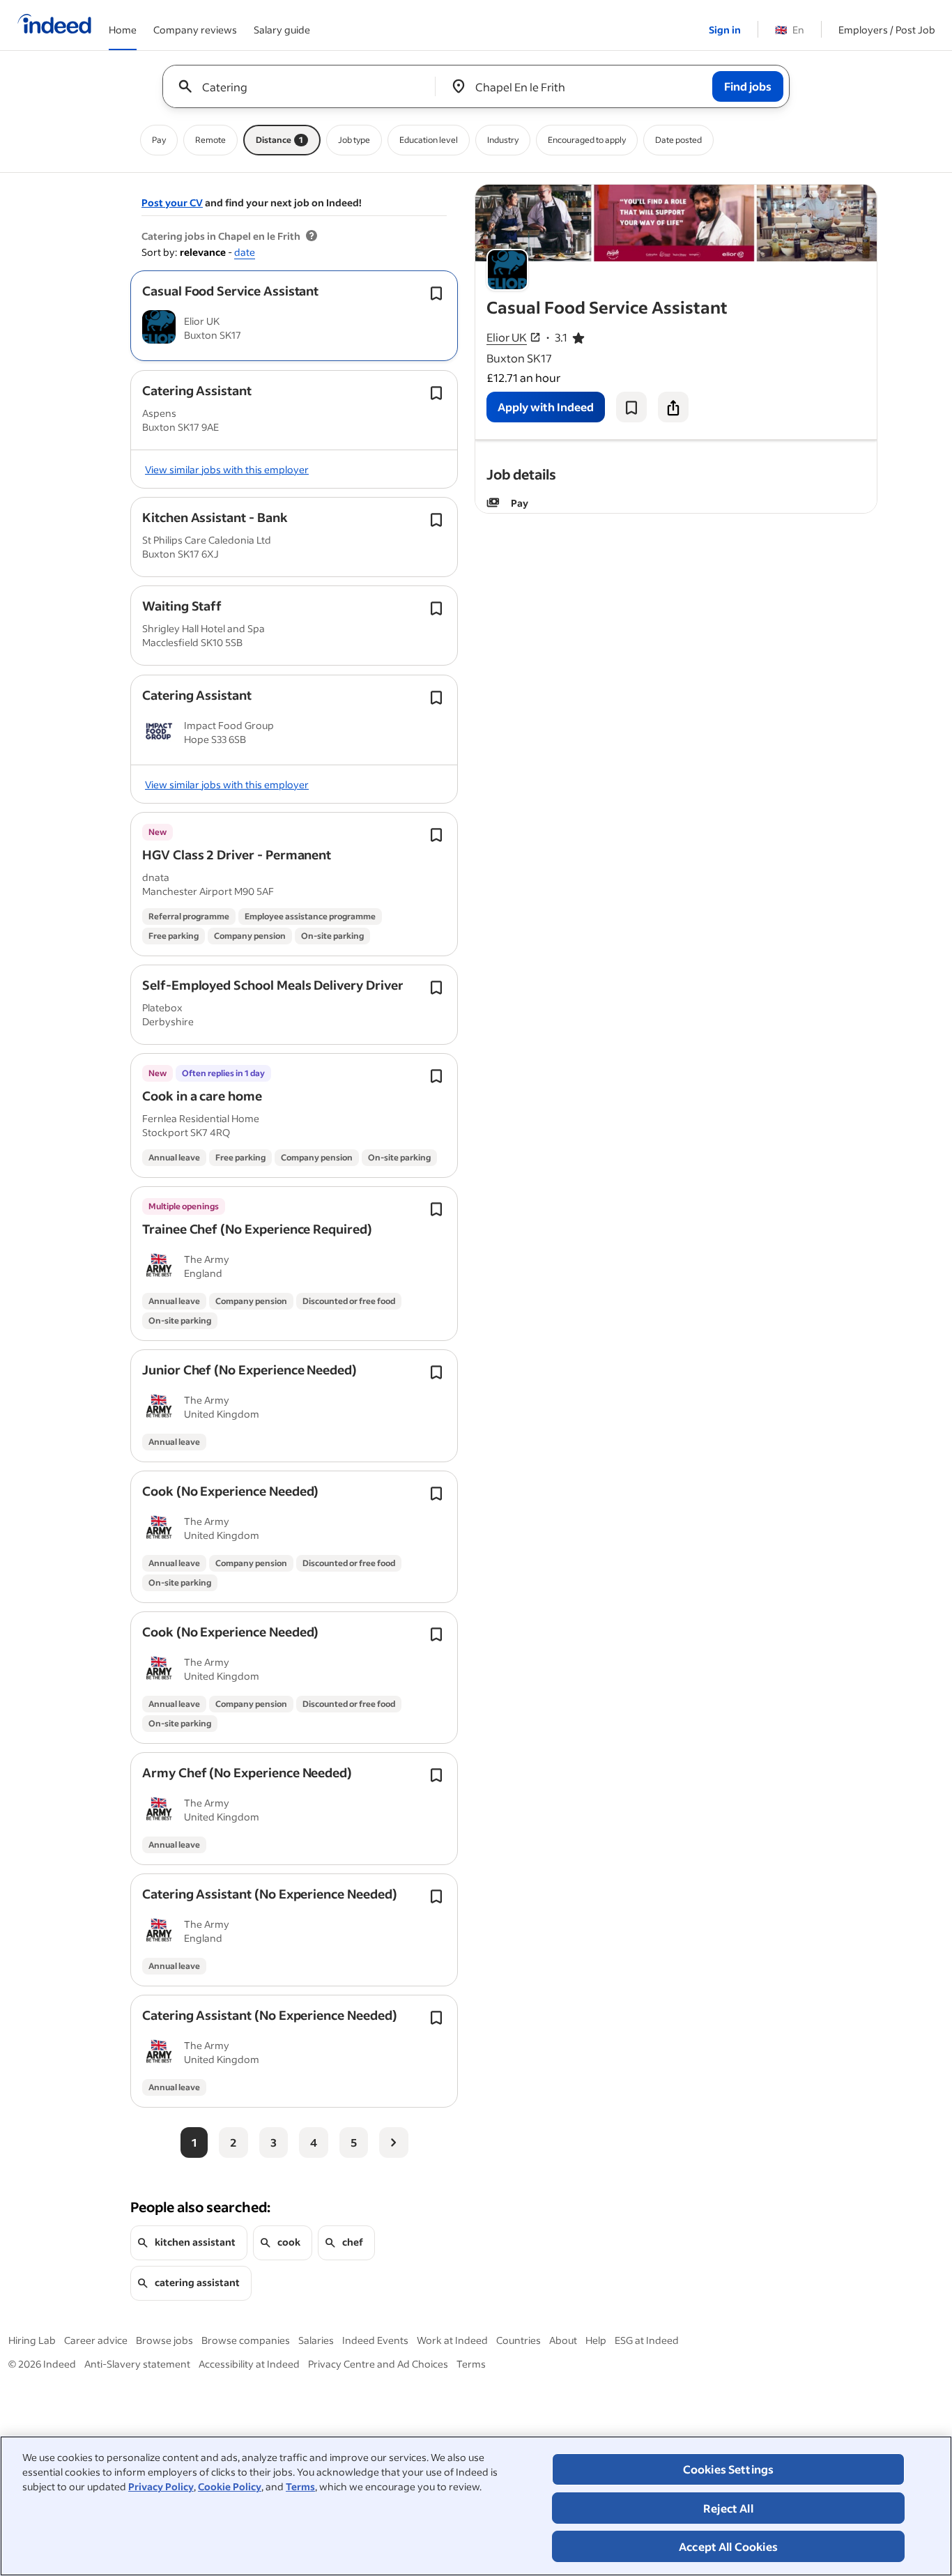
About (563, 2340)
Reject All (728, 2508)
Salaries (316, 2340)
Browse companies (246, 2340)
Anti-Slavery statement (137, 2364)
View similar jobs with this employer (227, 469)
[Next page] (394, 2142)
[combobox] (304, 86)
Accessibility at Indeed (249, 2364)
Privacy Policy (161, 2486)
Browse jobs (164, 2340)
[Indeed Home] (54, 25)
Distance (279, 140)
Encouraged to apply (587, 140)
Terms (300, 2486)
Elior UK (507, 338)
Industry (503, 140)
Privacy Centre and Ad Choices (378, 2364)
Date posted (678, 140)
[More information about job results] (312, 236)
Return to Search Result (785, 193)
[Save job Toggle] (436, 293)
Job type (354, 140)
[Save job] (631, 408)
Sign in (725, 30)
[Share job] (673, 408)
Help (596, 2340)
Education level (429, 140)
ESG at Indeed (647, 2340)
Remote (210, 140)
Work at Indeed (452, 2340)
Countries (519, 2340)
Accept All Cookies (728, 2546)
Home (123, 30)
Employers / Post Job (887, 30)
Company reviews (195, 30)
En (790, 30)
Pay (159, 140)
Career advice (96, 2340)
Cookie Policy (230, 2486)
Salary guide (282, 30)
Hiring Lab (32, 2340)
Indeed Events (375, 2340)
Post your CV (172, 202)
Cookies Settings (729, 2469)
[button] (230, 291)
